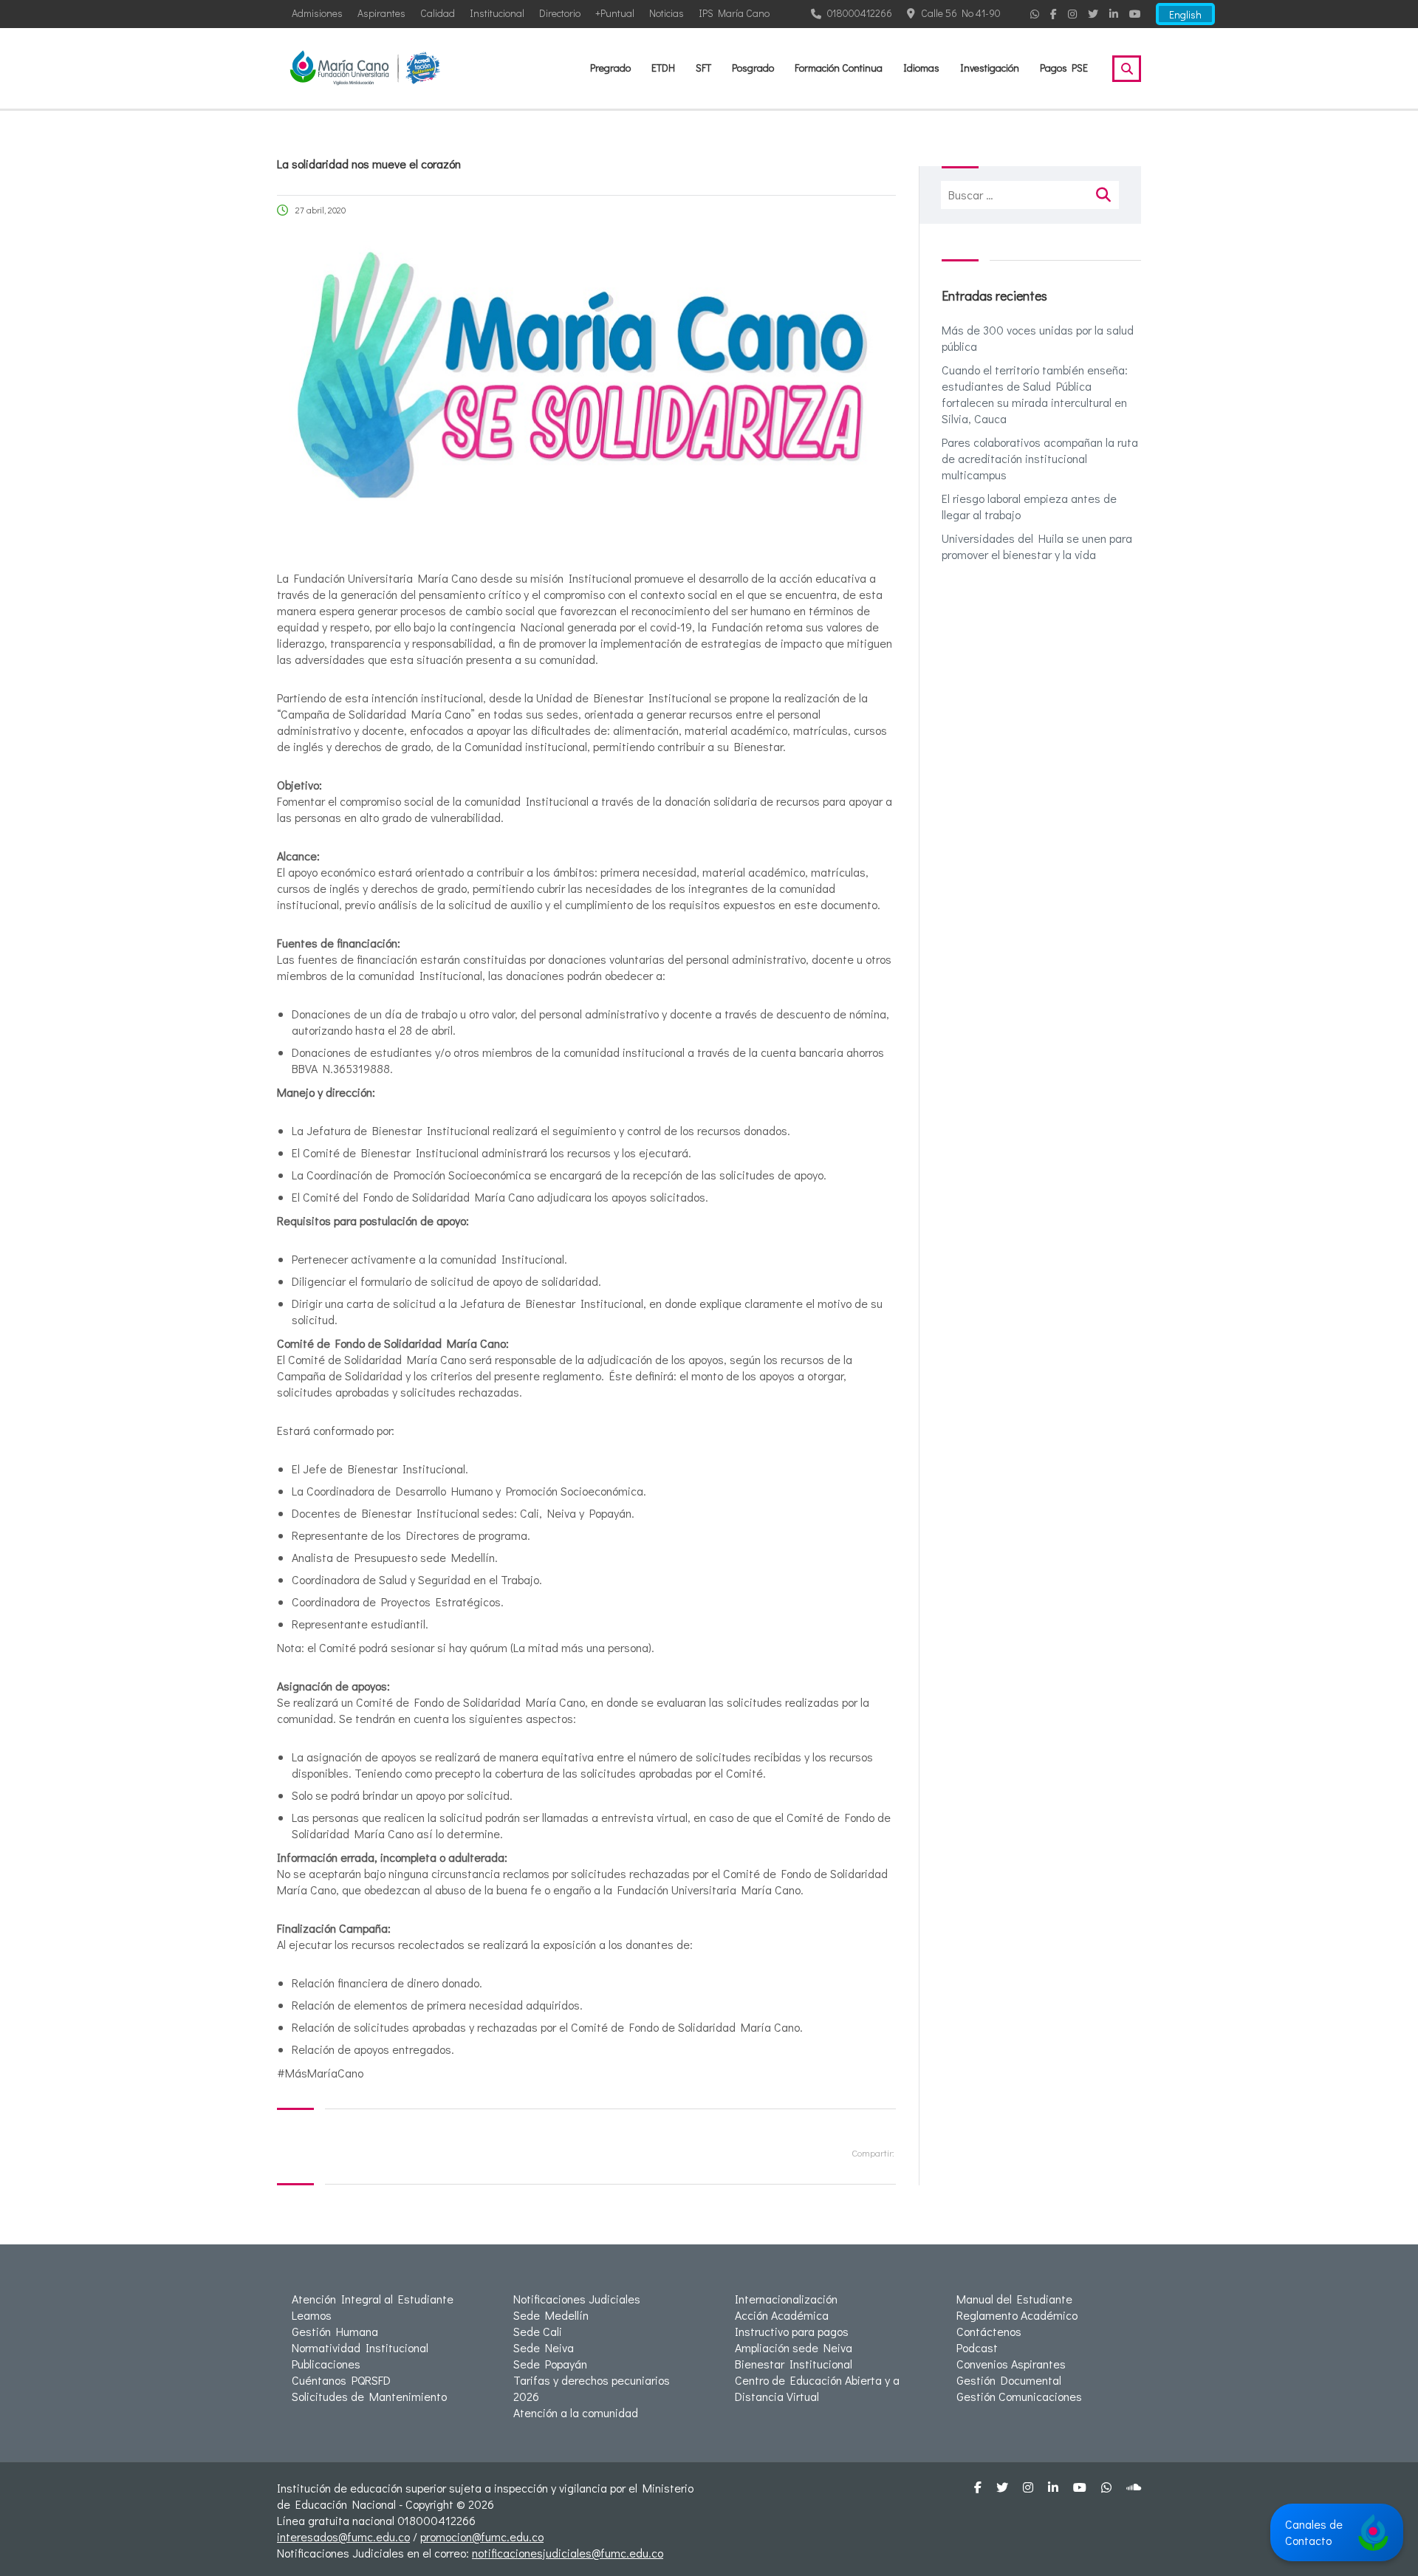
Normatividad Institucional (360, 2347)
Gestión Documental (1009, 2380)
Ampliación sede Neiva (794, 2347)
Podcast (977, 2347)
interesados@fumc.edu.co (343, 2536)
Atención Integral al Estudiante (373, 2299)
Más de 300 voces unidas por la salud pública (1038, 338)
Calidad (438, 13)
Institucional (497, 13)
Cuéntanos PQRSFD (341, 2380)
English (1185, 14)
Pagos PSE (1064, 68)
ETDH (663, 68)
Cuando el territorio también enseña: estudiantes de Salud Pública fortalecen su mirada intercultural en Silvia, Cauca (1035, 394)
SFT (703, 68)
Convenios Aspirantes (1011, 2364)
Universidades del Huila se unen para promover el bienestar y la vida (1037, 546)
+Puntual (615, 13)
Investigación (990, 68)
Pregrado (610, 68)
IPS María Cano (734, 13)
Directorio (560, 13)
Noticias (667, 13)
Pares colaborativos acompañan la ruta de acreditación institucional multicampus (1040, 458)
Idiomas (921, 68)
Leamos (312, 2315)
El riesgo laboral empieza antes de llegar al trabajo (1029, 506)
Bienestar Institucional (794, 2364)
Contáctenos (989, 2331)
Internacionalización (786, 2299)
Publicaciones (326, 2364)
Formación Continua (839, 68)
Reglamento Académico (1017, 2315)
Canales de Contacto (1314, 2532)
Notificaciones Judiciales (577, 2299)
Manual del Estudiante (1014, 2299)
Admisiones (317, 13)
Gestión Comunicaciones (1019, 2396)
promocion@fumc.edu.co (482, 2536)
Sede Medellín (551, 2315)
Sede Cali (538, 2331)
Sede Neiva (544, 2347)
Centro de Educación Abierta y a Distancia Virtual (817, 2388)
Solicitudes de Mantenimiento (369, 2396)
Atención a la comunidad (576, 2412)
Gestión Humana (335, 2331)
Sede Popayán (550, 2364)
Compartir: (873, 2152)
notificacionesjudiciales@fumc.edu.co (568, 2553)
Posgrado (753, 68)
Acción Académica (782, 2315)
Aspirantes (381, 13)
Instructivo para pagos (792, 2331)
